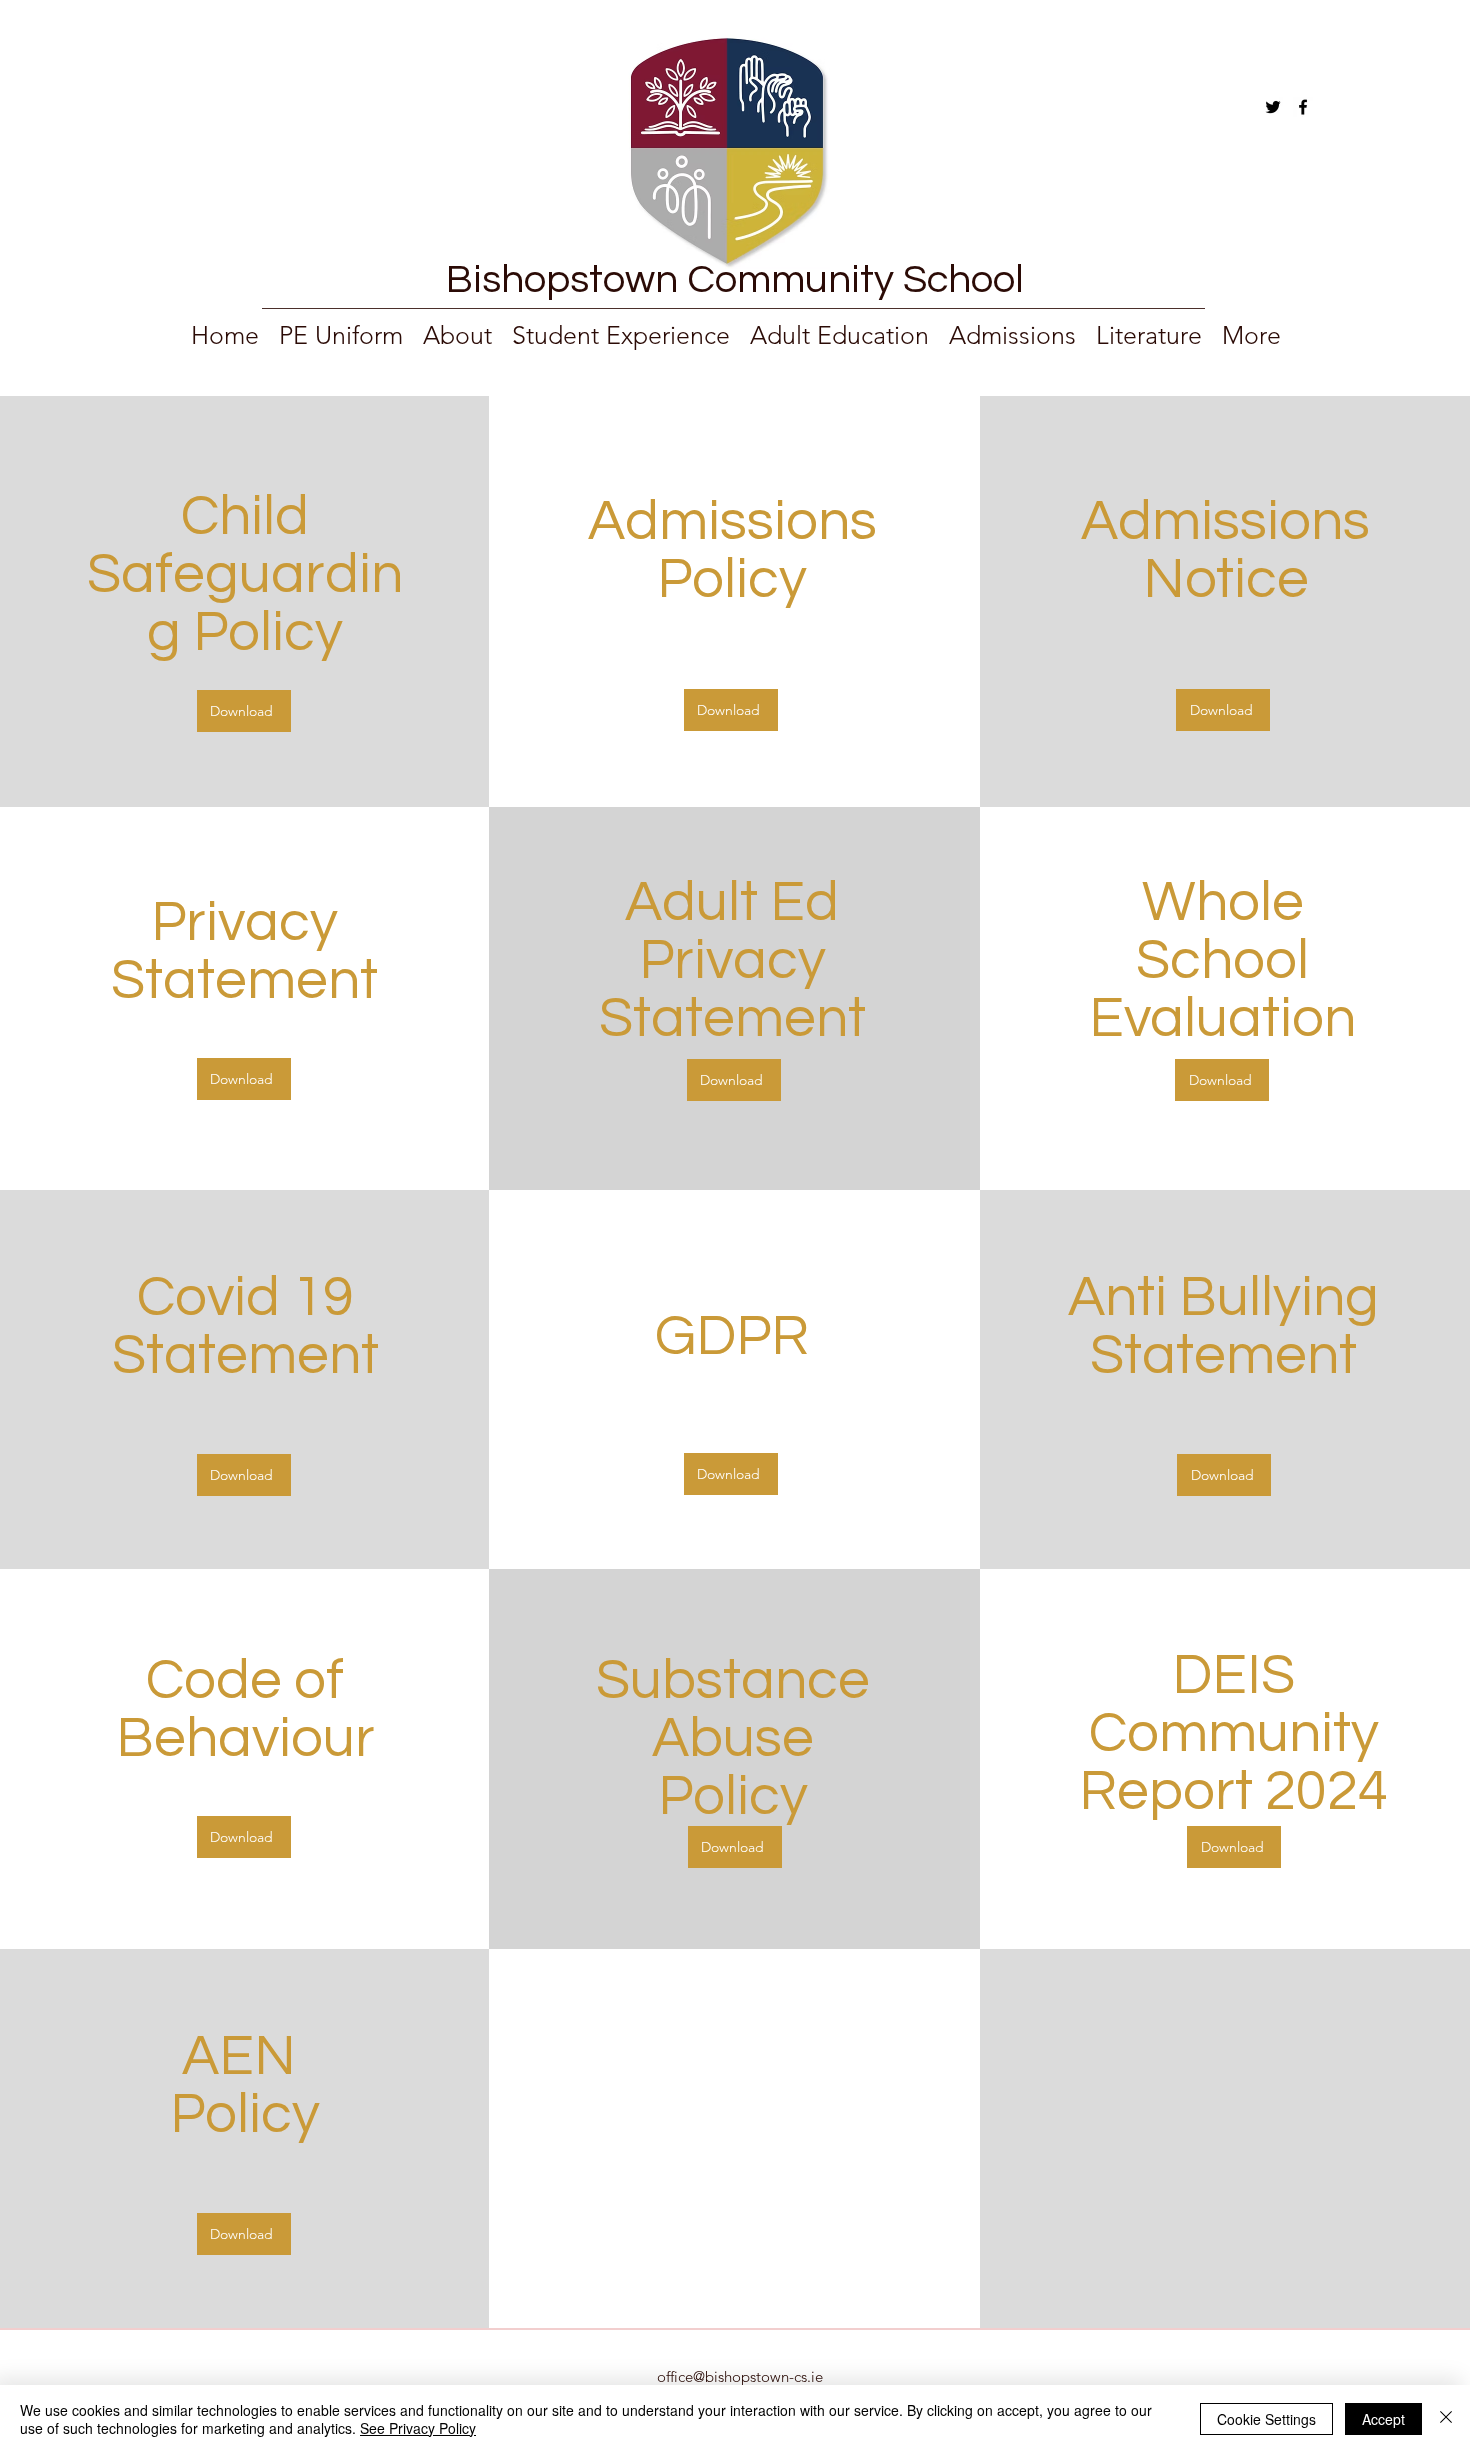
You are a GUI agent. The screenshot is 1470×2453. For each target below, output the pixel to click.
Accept (1383, 2419)
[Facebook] (1303, 107)
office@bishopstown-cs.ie (740, 2376)
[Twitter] (1273, 107)
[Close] (1446, 2419)
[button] (1149, 334)
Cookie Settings (1266, 2419)
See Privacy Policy (418, 2428)
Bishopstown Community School (735, 279)
